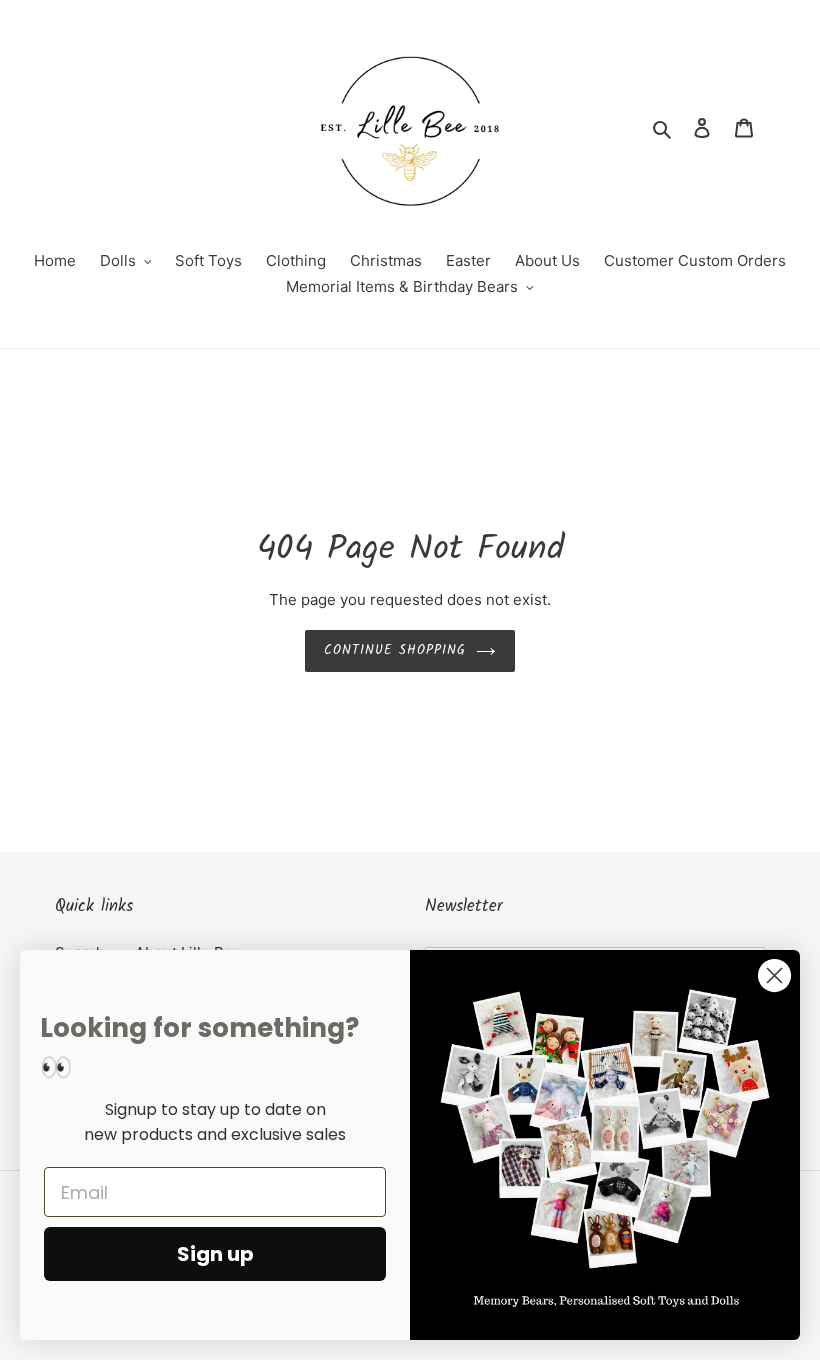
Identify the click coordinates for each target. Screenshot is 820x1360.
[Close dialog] (774, 975)
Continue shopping (395, 650)
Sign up (215, 1254)
